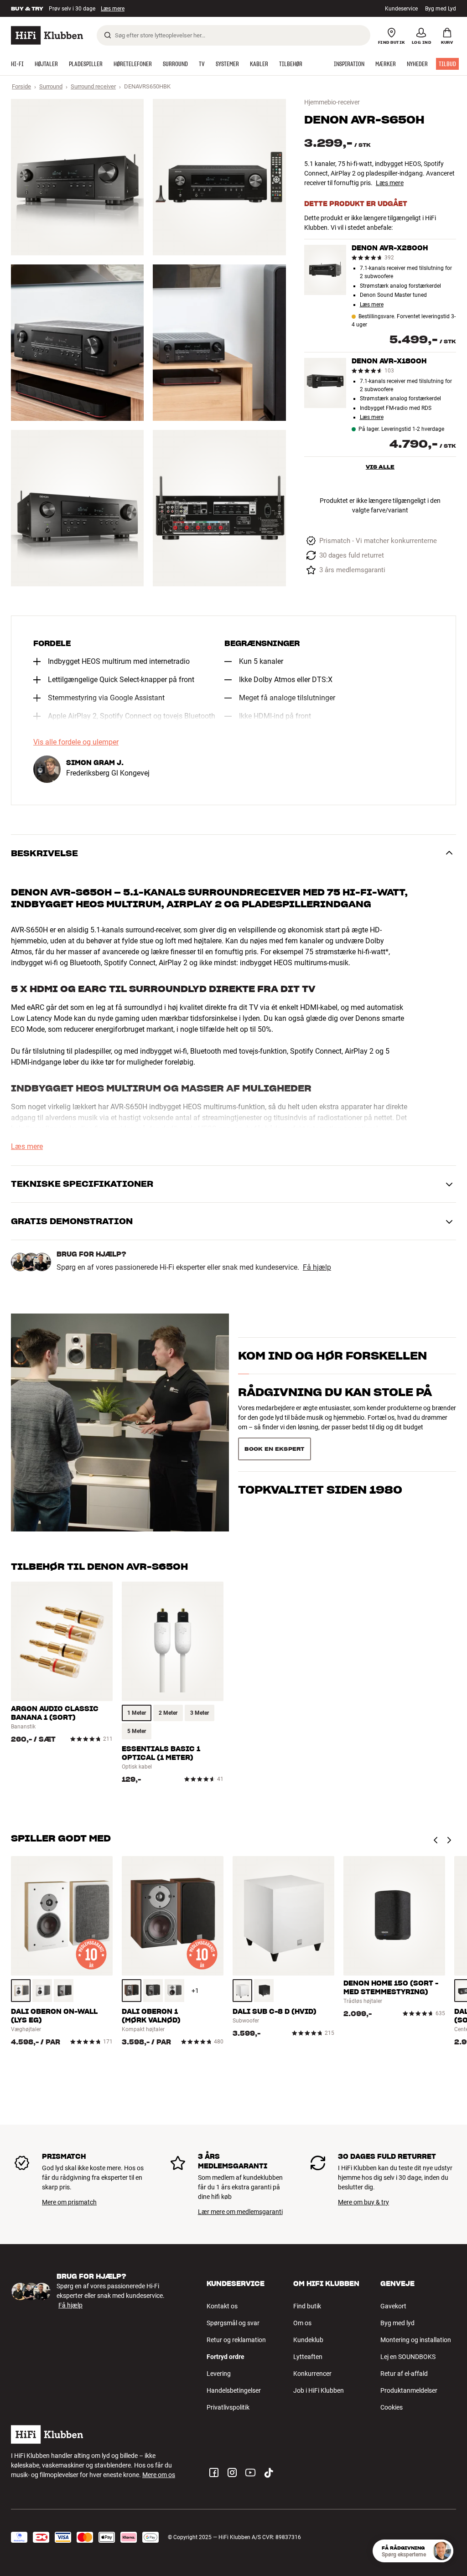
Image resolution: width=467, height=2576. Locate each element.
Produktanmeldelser (409, 2390)
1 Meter (137, 1713)
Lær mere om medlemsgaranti (240, 2212)
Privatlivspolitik (228, 2407)
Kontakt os (222, 2306)
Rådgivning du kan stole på (335, 1392)
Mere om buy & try (363, 2202)
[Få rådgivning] (442, 2551)
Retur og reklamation (236, 2340)
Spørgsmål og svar (233, 2323)
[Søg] (108, 35)
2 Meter (168, 1713)
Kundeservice (401, 9)
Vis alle (380, 467)
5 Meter (137, 1731)
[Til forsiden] (47, 35)
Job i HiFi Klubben (319, 2390)
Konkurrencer (312, 2374)
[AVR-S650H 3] (77, 343)
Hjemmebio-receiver (332, 102)
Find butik (307, 2306)
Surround (51, 86)
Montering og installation (416, 2340)
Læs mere (390, 183)
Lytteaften (308, 2357)
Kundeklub (308, 2340)
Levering (219, 2374)
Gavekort (393, 2306)
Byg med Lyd (441, 9)
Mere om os (159, 2475)
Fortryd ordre (226, 2357)
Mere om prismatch (69, 2202)
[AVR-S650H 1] (77, 177)
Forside (21, 86)
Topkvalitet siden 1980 (320, 1490)
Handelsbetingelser (234, 2390)
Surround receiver (93, 86)
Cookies (392, 2407)
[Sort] (64, 1991)
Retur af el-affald (404, 2374)
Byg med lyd (397, 2323)
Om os (302, 2323)
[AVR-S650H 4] (219, 343)
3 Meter (200, 1713)
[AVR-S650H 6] (219, 508)
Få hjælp (317, 1267)
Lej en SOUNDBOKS (408, 2357)
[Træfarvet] (21, 1991)
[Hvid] (42, 1991)
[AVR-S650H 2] (219, 177)
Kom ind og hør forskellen (332, 1356)
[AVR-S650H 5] (77, 508)
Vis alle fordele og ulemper (76, 742)
